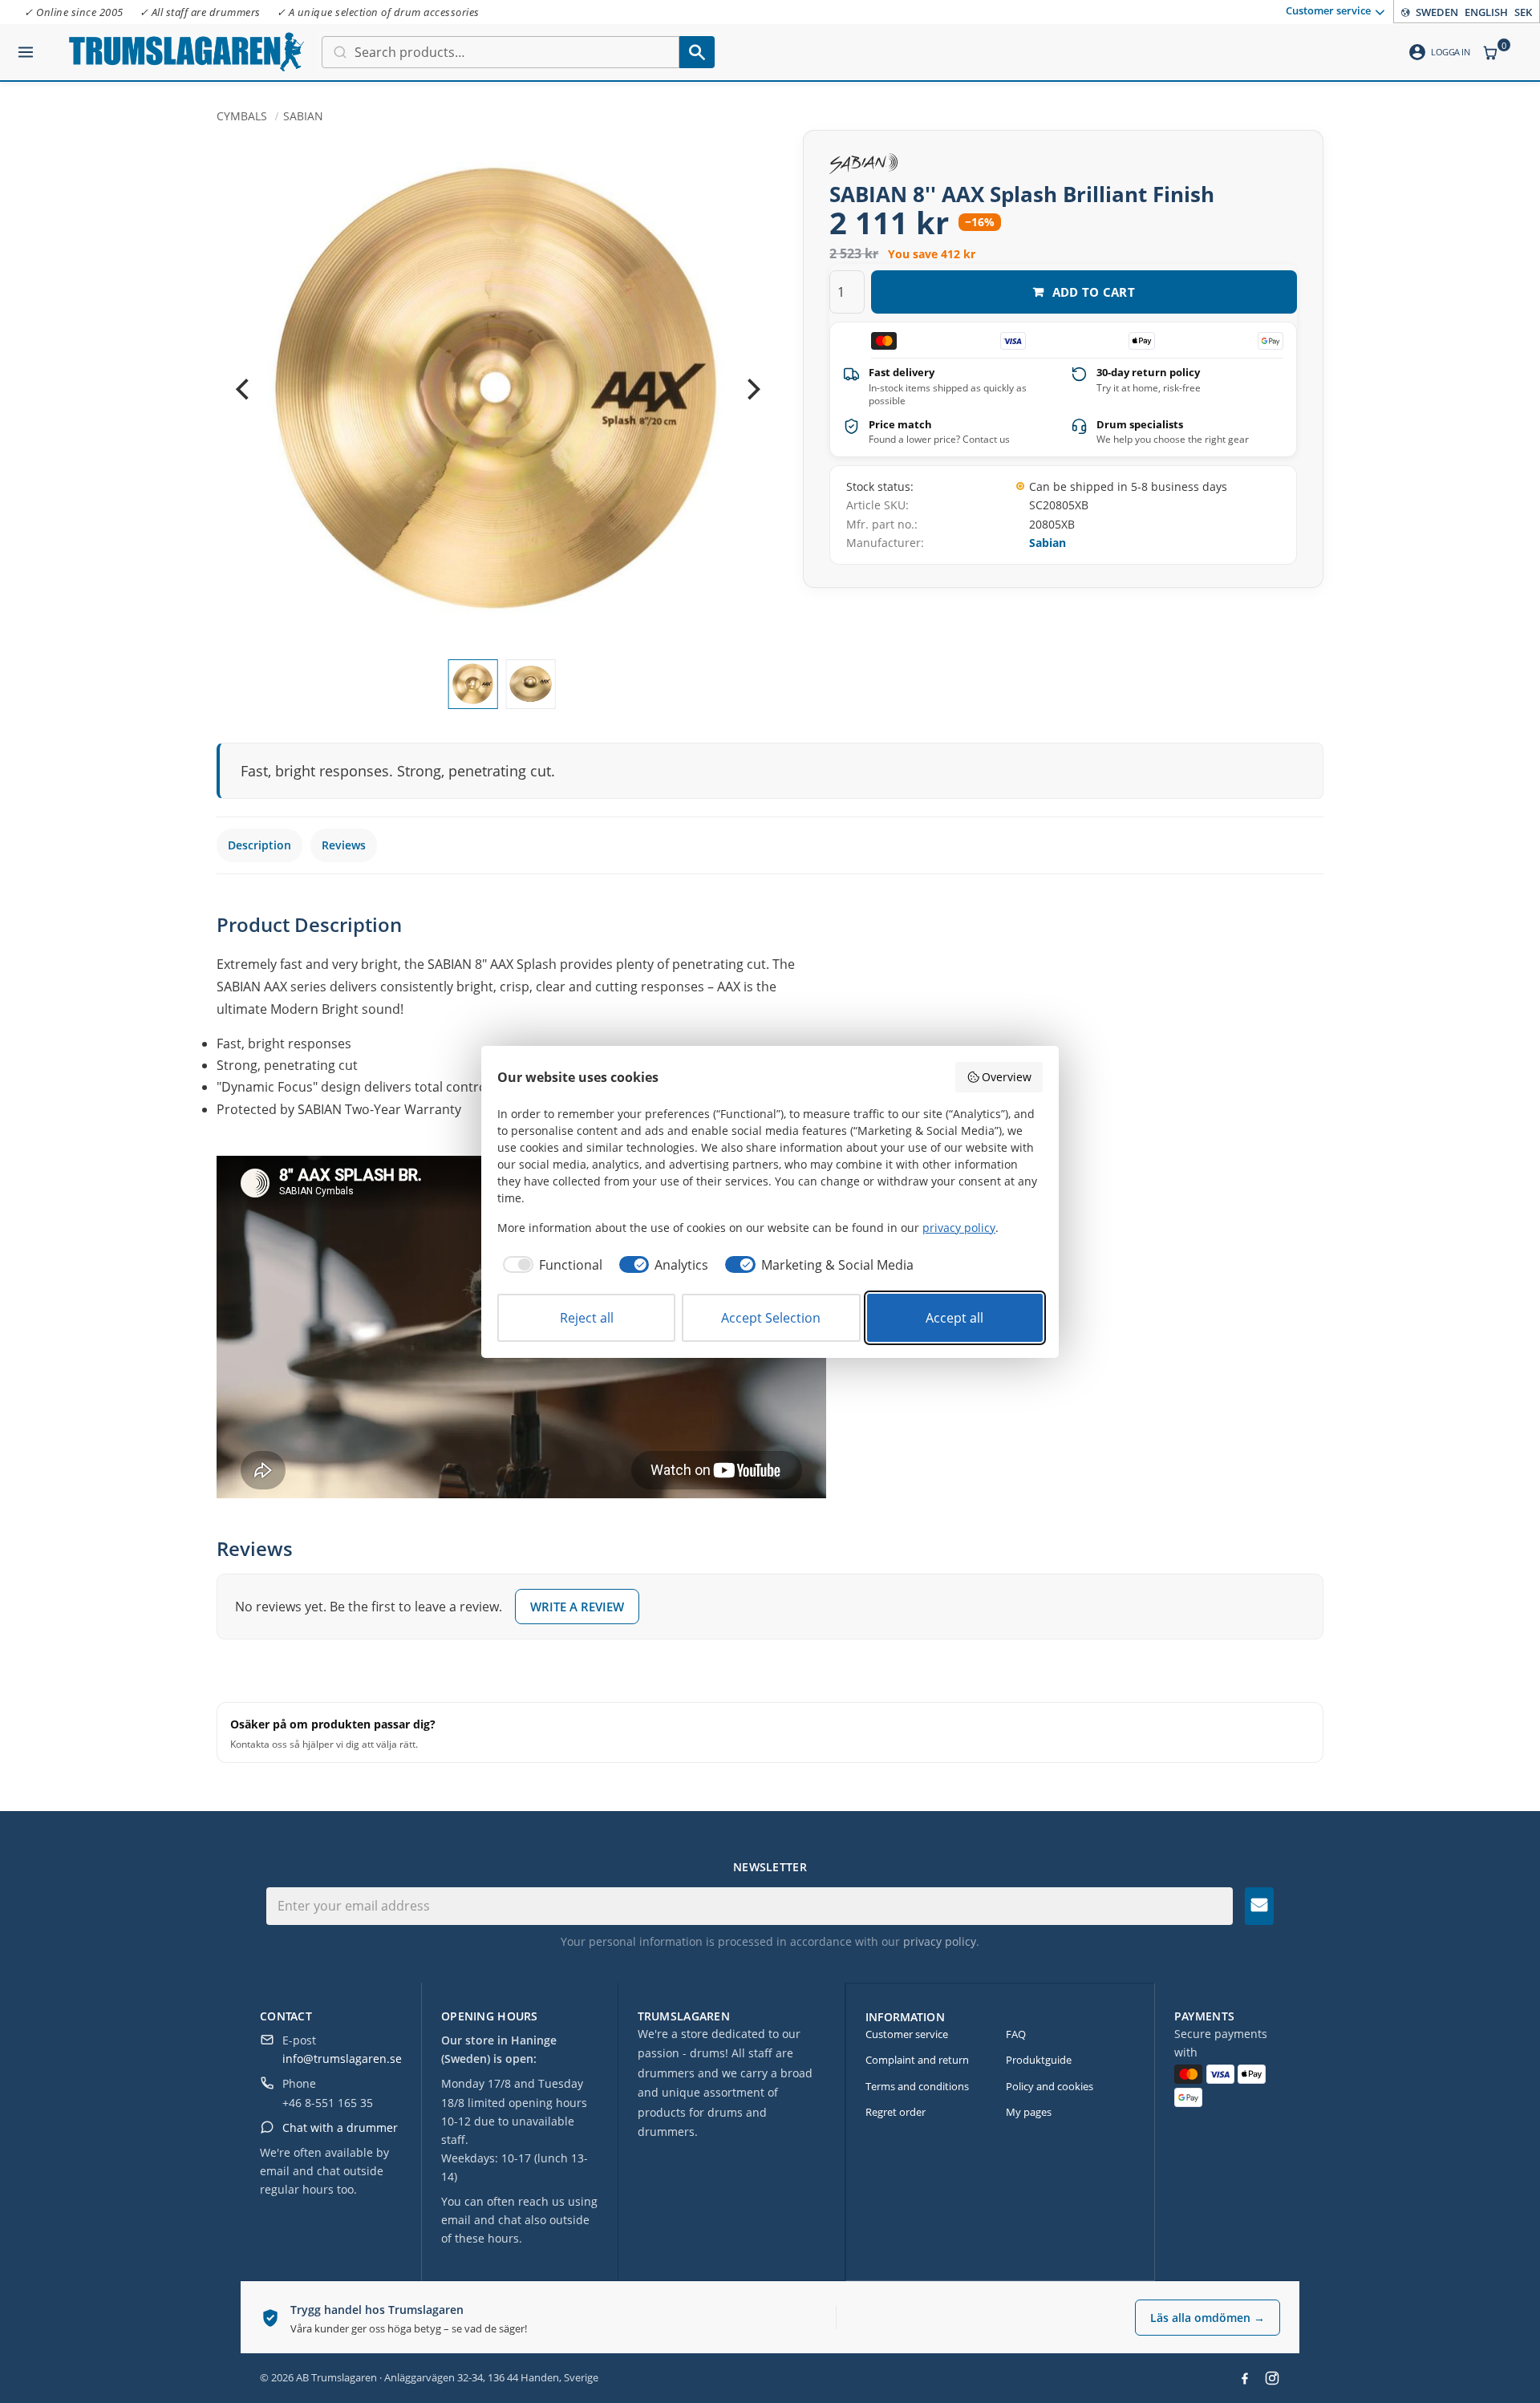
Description (259, 845)
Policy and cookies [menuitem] (1050, 2086)
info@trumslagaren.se (342, 2059)
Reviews (344, 845)
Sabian (1048, 543)
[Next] (752, 390)
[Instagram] (1272, 2378)
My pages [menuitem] (1029, 2112)
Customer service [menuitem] (1328, 10)
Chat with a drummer (340, 2127)
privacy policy (940, 1941)
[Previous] (244, 390)
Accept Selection (771, 1318)
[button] (26, 46)
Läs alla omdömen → (1208, 2318)
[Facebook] (1245, 2378)
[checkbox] (550, 1265)
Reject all (587, 1318)
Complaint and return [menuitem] (917, 2060)
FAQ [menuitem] (1016, 2034)
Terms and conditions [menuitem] (917, 2086)
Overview (1007, 1077)
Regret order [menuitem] (896, 2112)
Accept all (954, 1318)
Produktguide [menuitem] (1039, 2060)
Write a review (577, 1607)
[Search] (697, 52)
